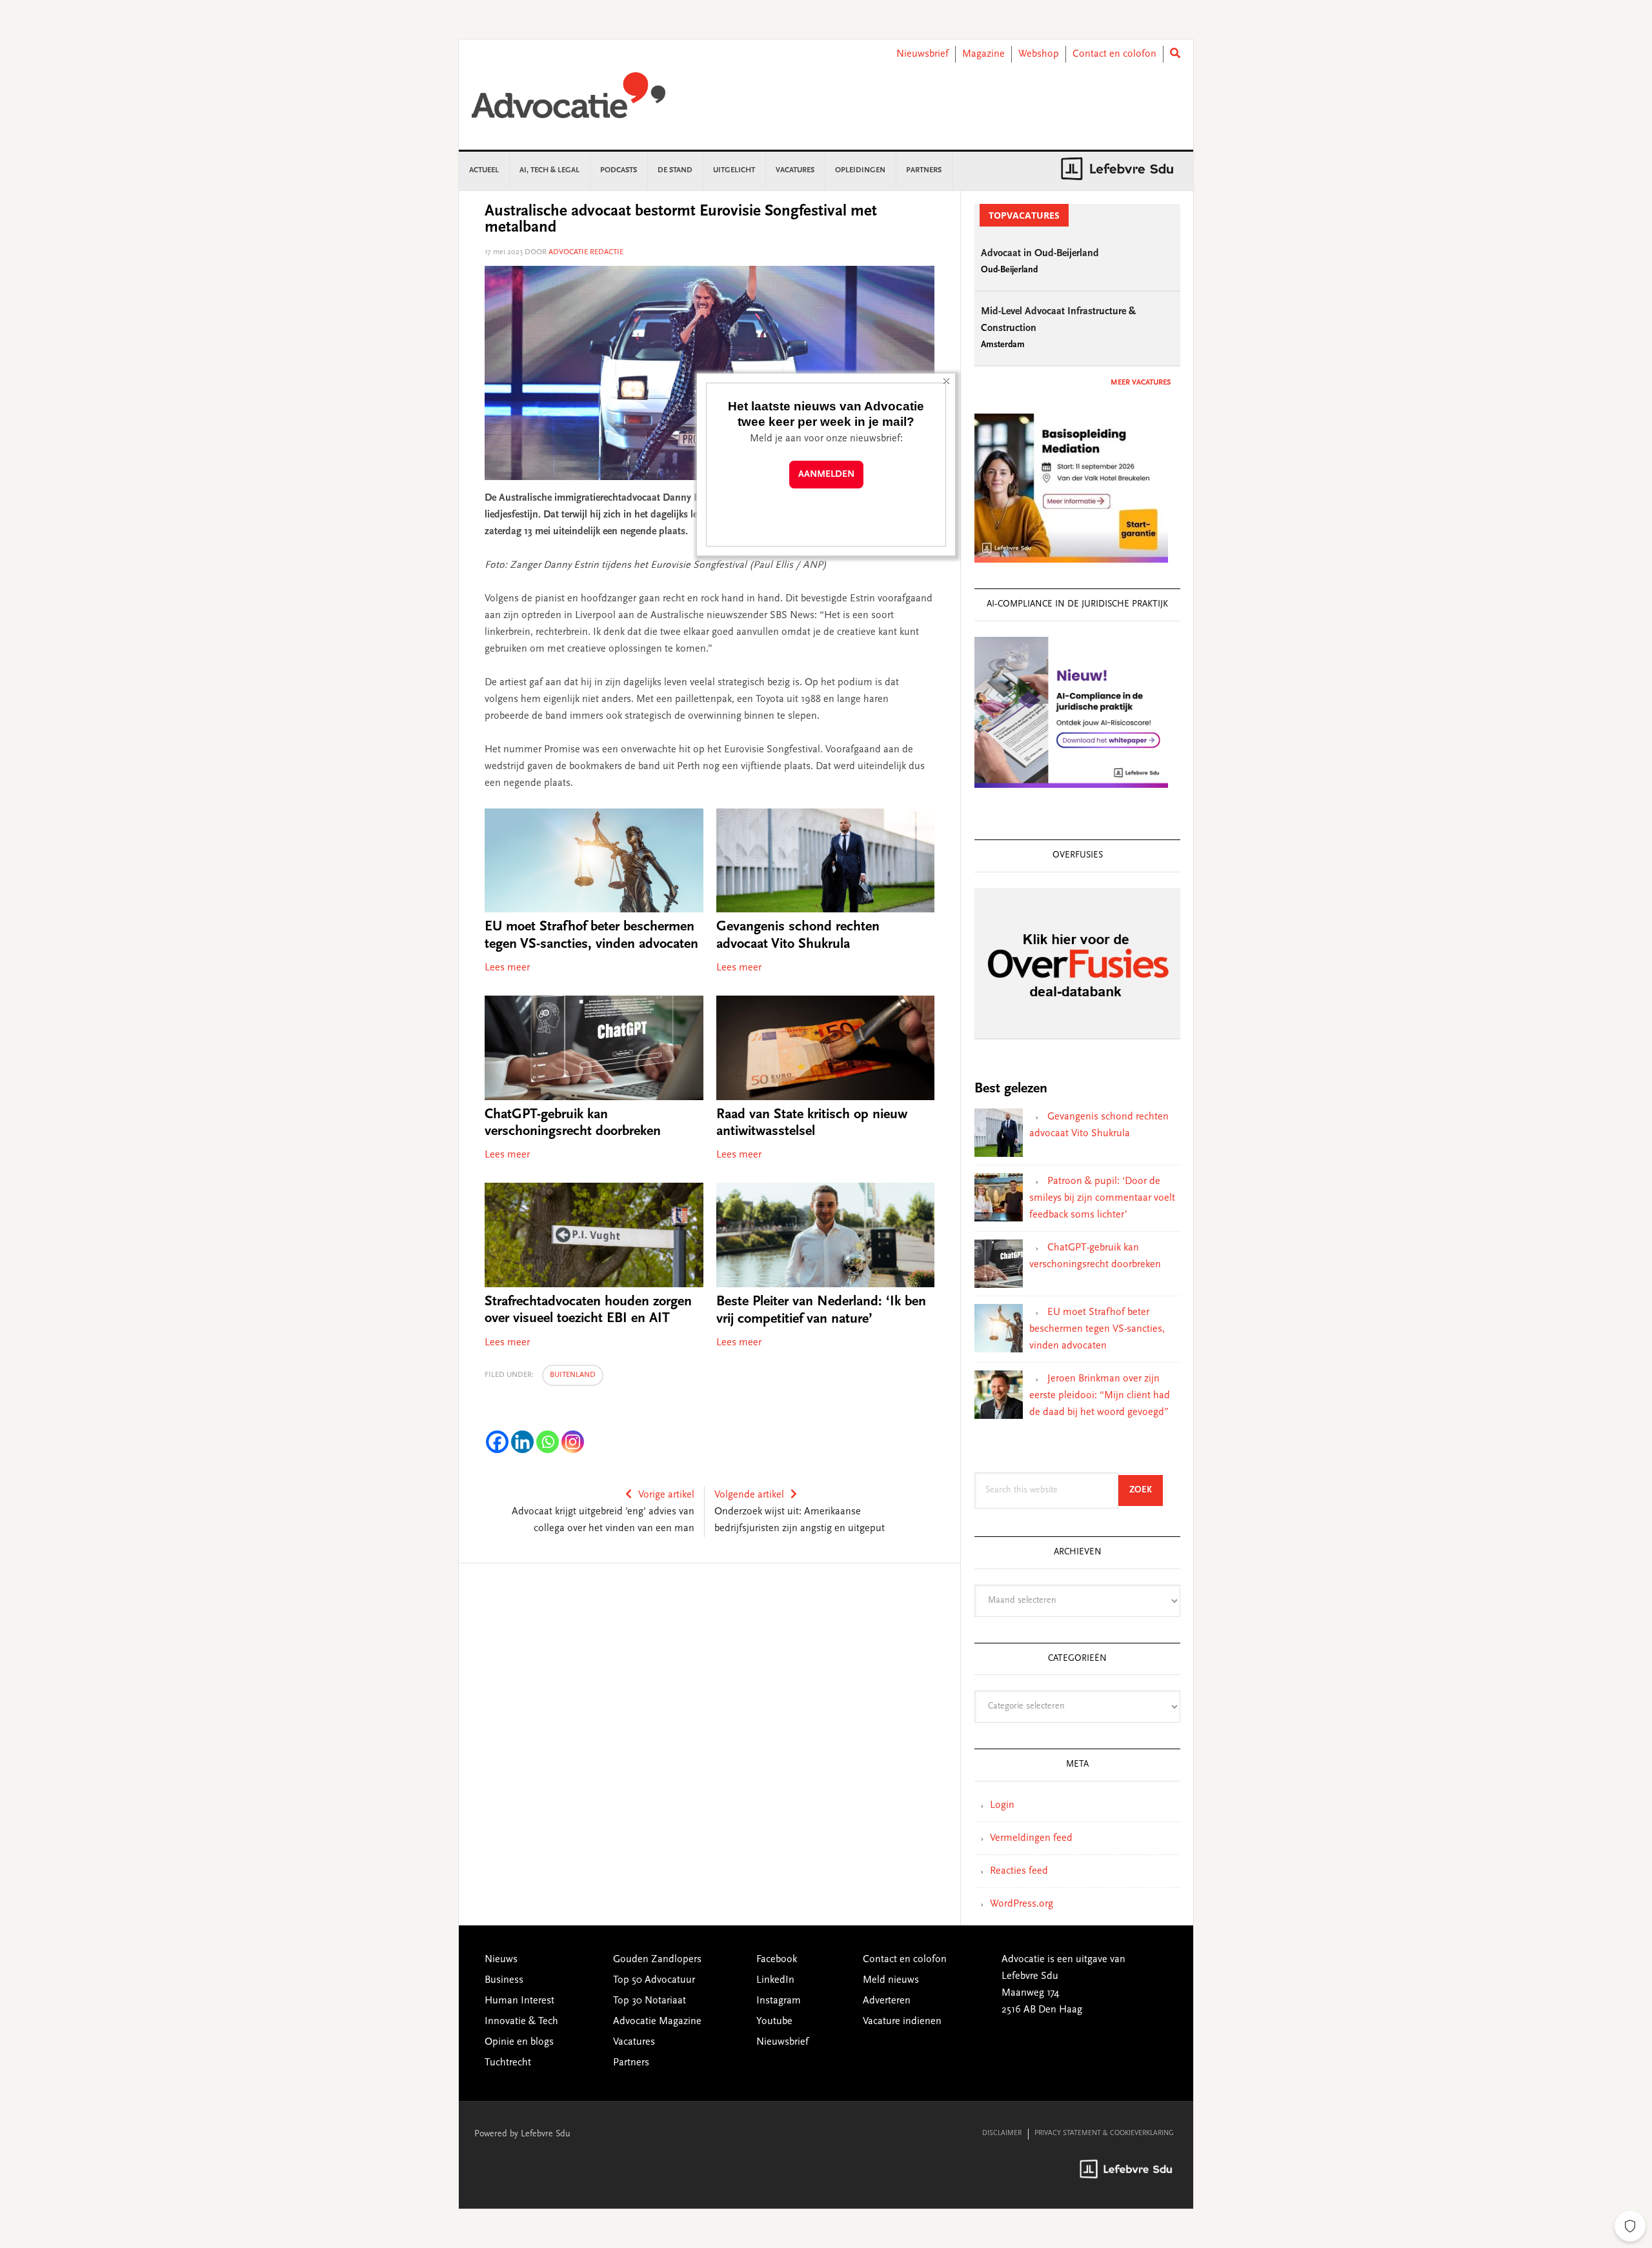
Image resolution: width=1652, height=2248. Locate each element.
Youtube (774, 2022)
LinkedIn (775, 1980)
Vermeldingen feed (1031, 1838)
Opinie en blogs (519, 2042)
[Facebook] (497, 1442)
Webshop (1039, 54)
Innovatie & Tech (521, 2022)
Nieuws (501, 1960)
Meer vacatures (1141, 383)
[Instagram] (573, 1442)
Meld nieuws (891, 1980)
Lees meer (507, 968)
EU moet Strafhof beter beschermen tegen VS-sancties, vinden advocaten (1097, 1329)
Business (504, 1980)
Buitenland (573, 1375)
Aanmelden (826, 475)
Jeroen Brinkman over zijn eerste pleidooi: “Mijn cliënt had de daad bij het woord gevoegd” (1100, 1396)
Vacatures (634, 2042)
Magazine (983, 54)
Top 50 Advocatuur (654, 1980)
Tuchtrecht (508, 2063)
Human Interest (519, 2001)
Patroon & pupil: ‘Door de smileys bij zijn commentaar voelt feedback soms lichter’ (1102, 1198)
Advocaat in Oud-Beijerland (1040, 254)
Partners (631, 2063)
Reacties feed (1019, 1871)
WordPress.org (1022, 1904)
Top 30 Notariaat (650, 2001)
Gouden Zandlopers (657, 1960)
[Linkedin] (522, 1442)
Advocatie (569, 101)
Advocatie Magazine (657, 2022)
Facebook (777, 1960)
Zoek (1146, 1490)
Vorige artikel (666, 1495)
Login (1002, 1805)
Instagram (779, 2001)
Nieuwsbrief (922, 54)
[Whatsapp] (548, 1442)
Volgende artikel (749, 1495)
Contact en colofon (1114, 54)
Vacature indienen (902, 2022)
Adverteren (887, 2001)
